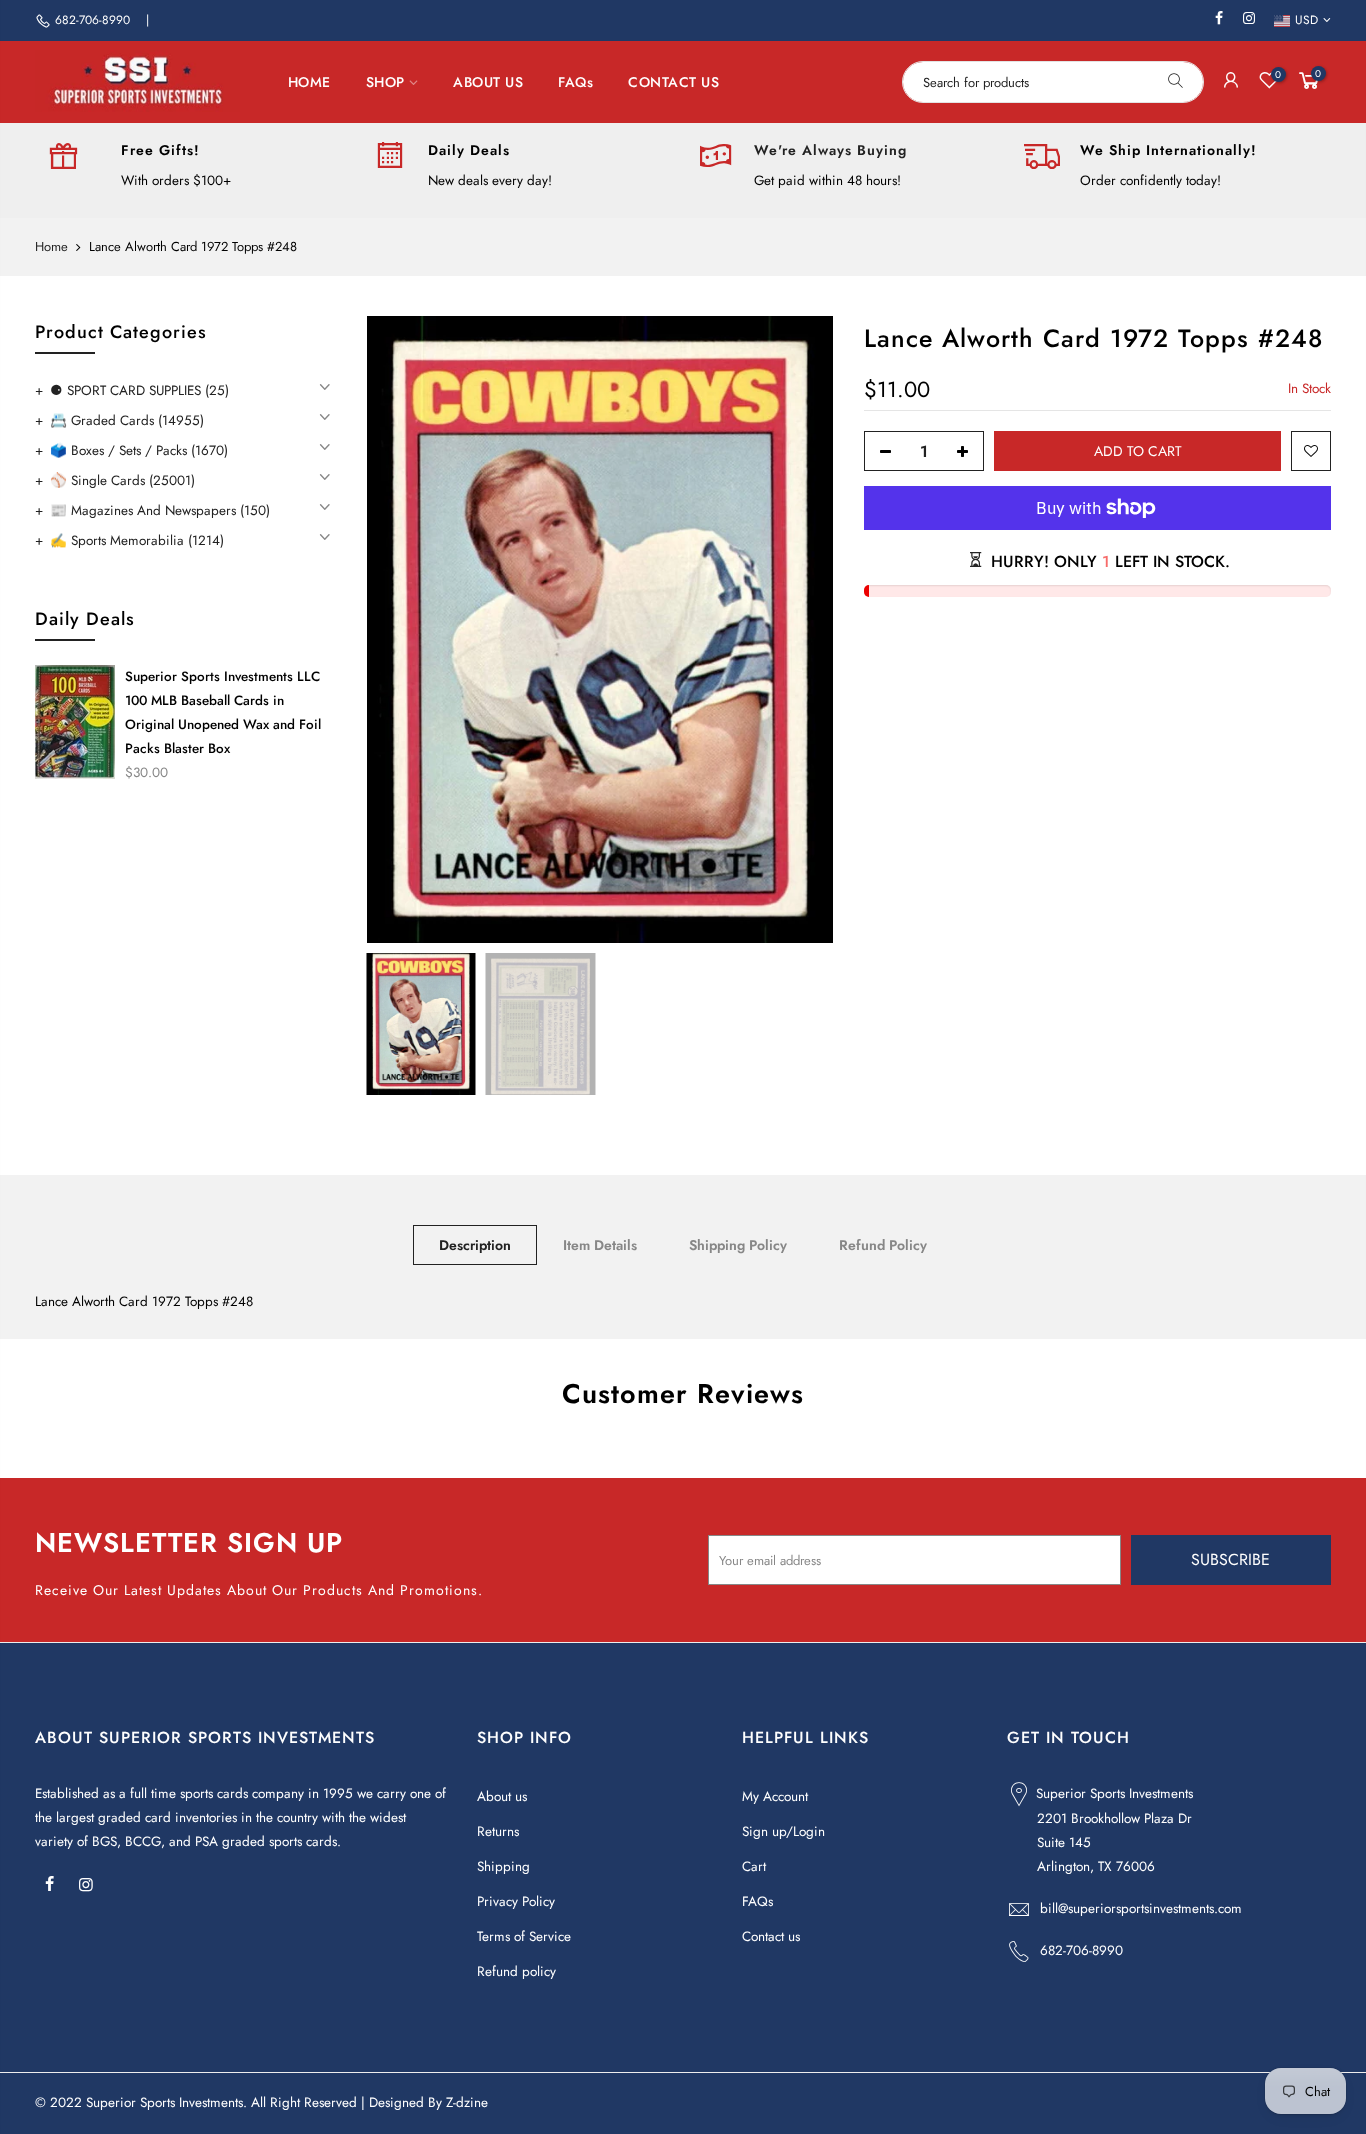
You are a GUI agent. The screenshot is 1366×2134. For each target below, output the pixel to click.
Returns (498, 1831)
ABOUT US (488, 82)
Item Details (600, 1245)
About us (502, 1796)
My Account (775, 1796)
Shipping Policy (738, 1245)
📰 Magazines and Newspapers (160, 510)
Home (51, 247)
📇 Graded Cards (127, 420)
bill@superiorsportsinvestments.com (1141, 1908)
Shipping (503, 1866)
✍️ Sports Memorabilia (137, 540)
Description (475, 1245)
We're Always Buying (830, 150)
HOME (309, 82)
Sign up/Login (783, 1831)
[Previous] (402, 630)
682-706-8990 (92, 20)
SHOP (385, 82)
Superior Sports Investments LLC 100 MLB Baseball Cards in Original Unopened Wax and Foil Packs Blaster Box (223, 712)
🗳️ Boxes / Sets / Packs (139, 450)
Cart (754, 1866)
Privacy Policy (516, 1901)
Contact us (771, 1936)
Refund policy (516, 1971)
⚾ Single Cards (122, 480)
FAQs (575, 82)
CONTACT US (673, 82)
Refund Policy (883, 1245)
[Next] (799, 630)
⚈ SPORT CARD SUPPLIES (139, 390)
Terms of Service (524, 1936)
